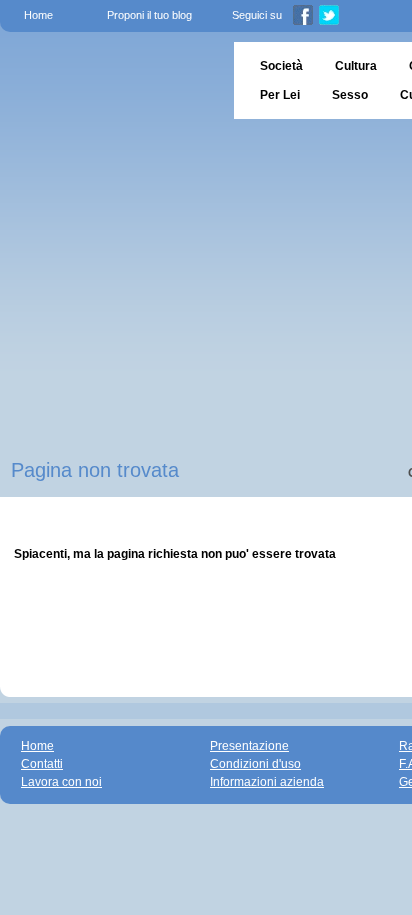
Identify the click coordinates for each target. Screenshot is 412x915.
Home (38, 15)
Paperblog (110, 80)
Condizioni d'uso (255, 764)
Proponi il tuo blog (149, 15)
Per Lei (280, 95)
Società (281, 66)
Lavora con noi (61, 782)
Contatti (42, 764)
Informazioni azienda (267, 782)
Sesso (350, 95)
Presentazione (249, 746)
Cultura (356, 66)
